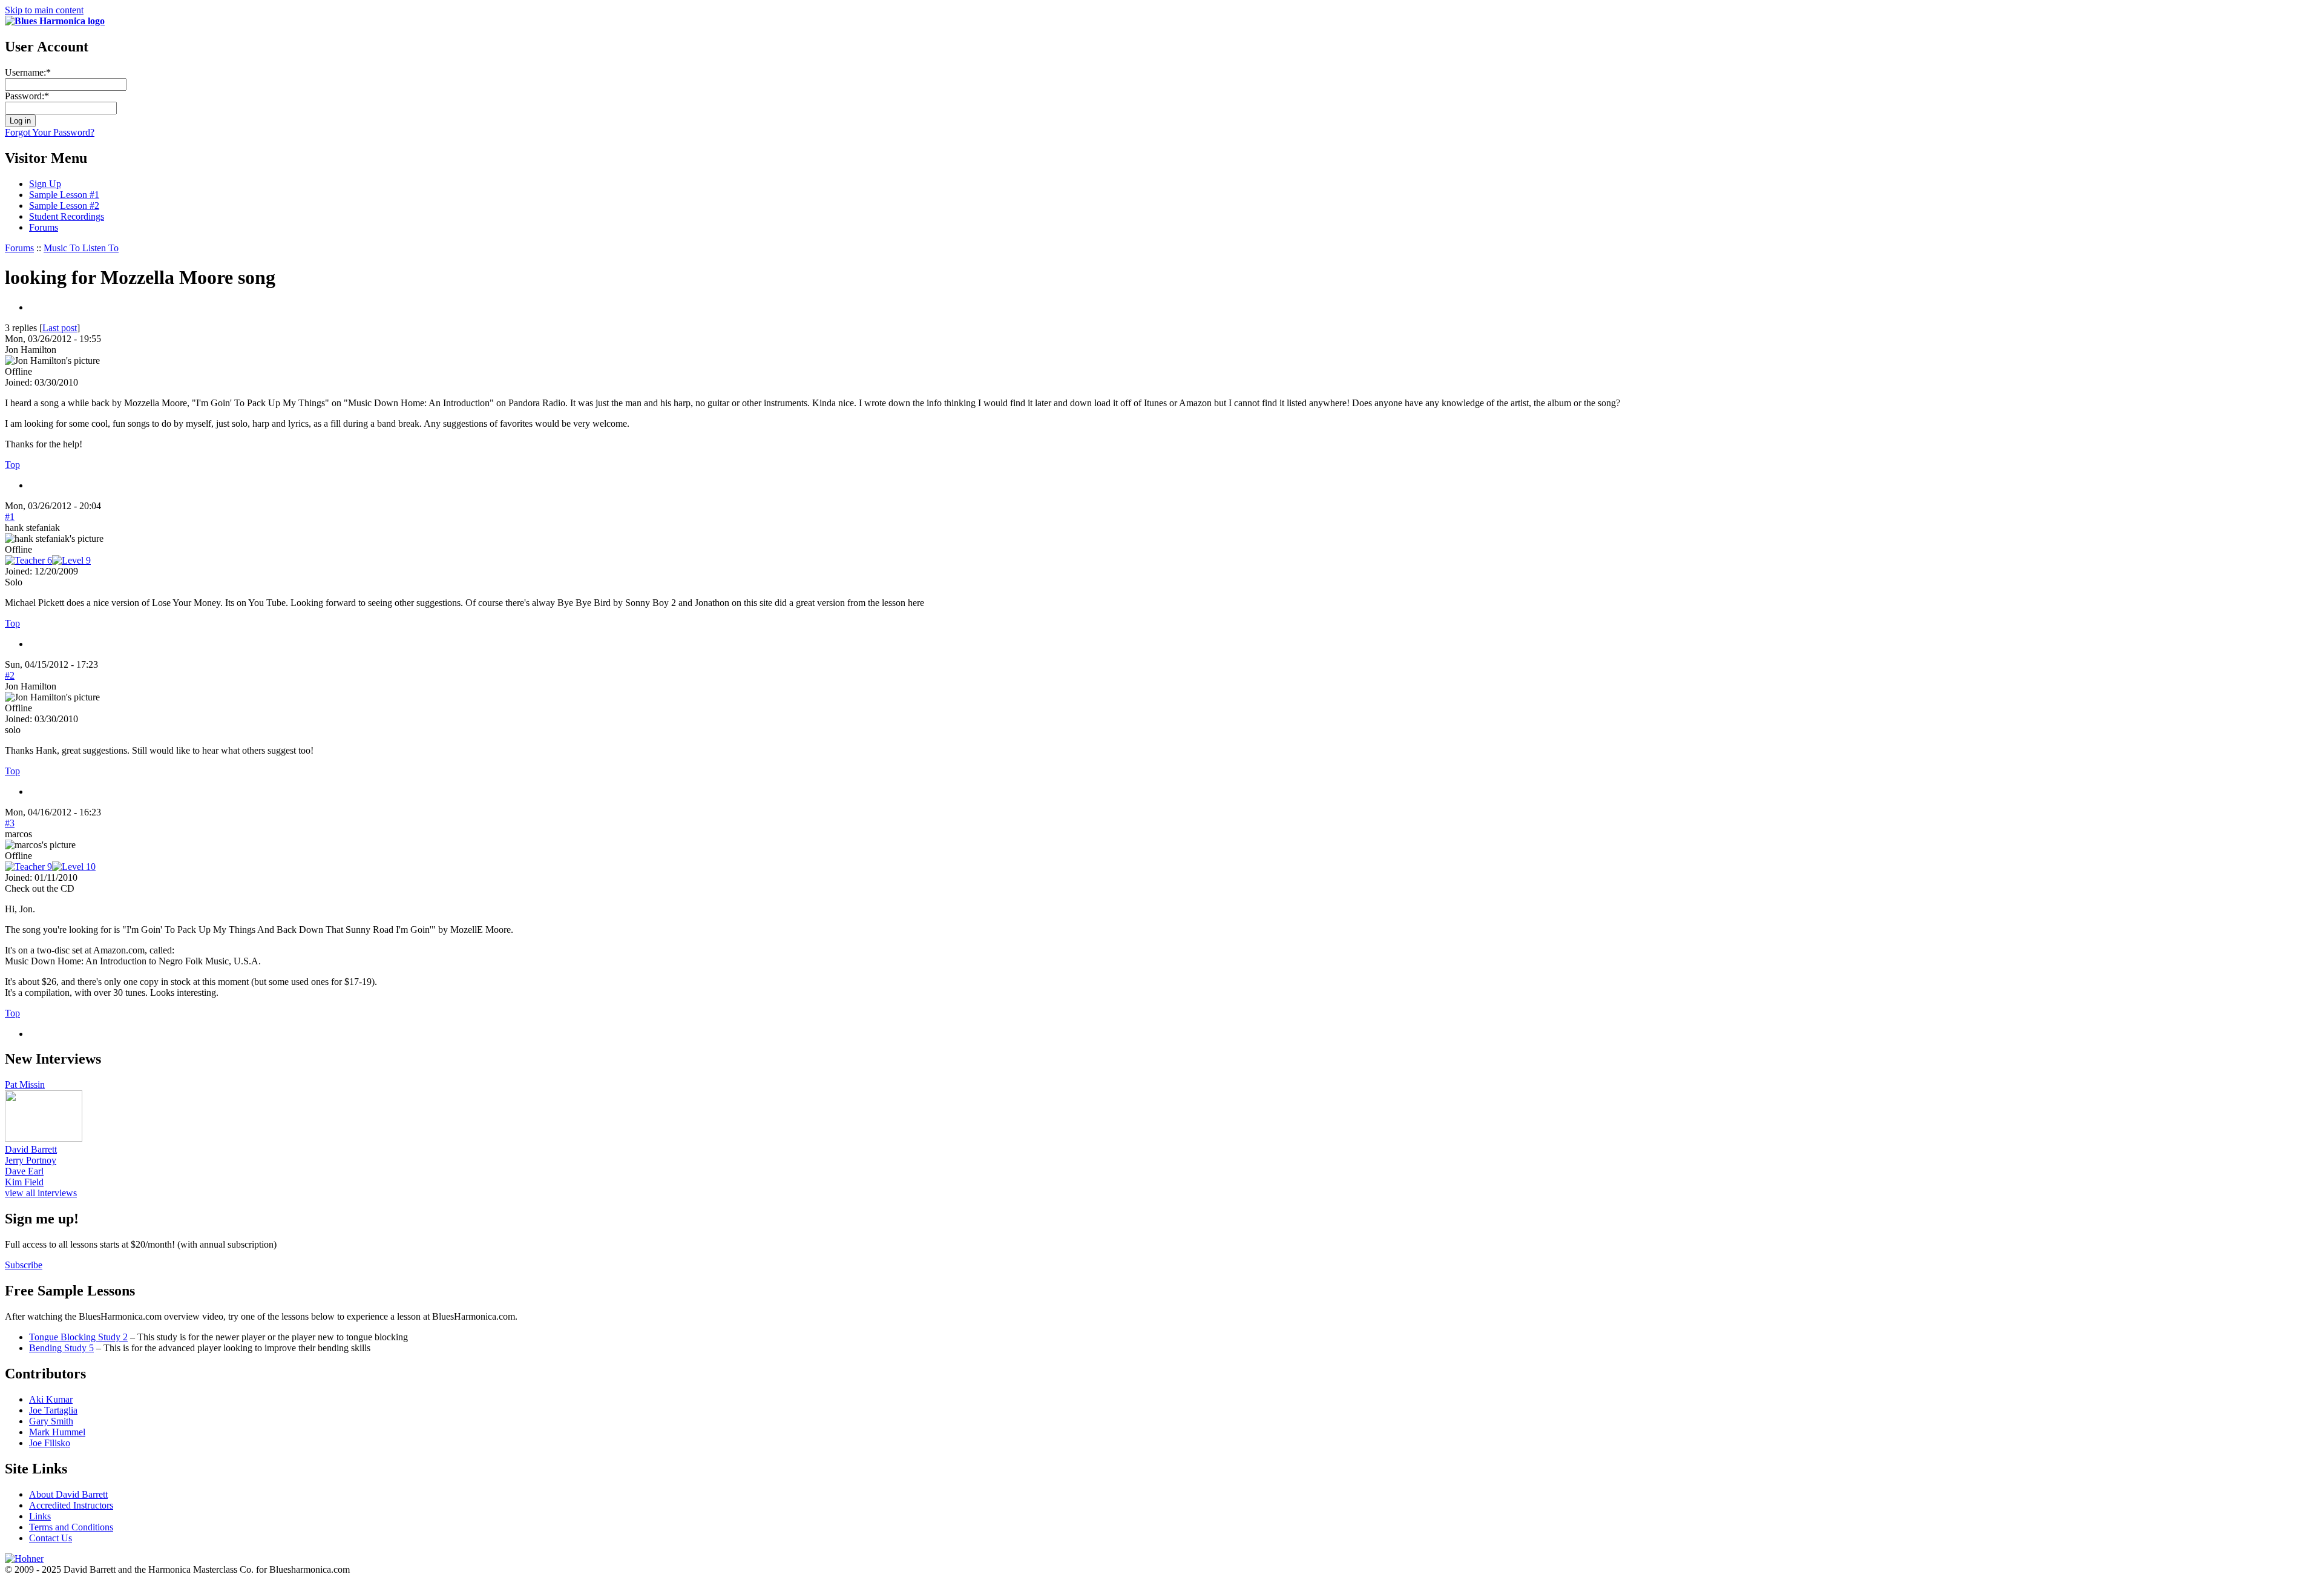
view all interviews (41, 1193)
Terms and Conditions (71, 1527)
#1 (10, 517)
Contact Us (51, 1538)
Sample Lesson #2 (64, 206)
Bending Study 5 (61, 1348)
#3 (10, 823)
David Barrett (31, 1149)
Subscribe (24, 1265)
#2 (10, 675)
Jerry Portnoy (31, 1160)
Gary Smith (51, 1421)
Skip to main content (44, 10)
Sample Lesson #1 (64, 195)
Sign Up (45, 184)
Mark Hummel (57, 1432)
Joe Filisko (50, 1443)
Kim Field (24, 1182)
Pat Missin (25, 1085)
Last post (60, 328)
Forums (44, 227)
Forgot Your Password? (50, 132)
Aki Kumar (51, 1399)
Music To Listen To (81, 248)
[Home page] (55, 21)
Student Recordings (67, 216)
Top (12, 465)
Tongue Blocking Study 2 (78, 1337)
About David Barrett (68, 1494)
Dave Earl (24, 1171)
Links (40, 1516)
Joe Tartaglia (53, 1410)
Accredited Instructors (71, 1505)
